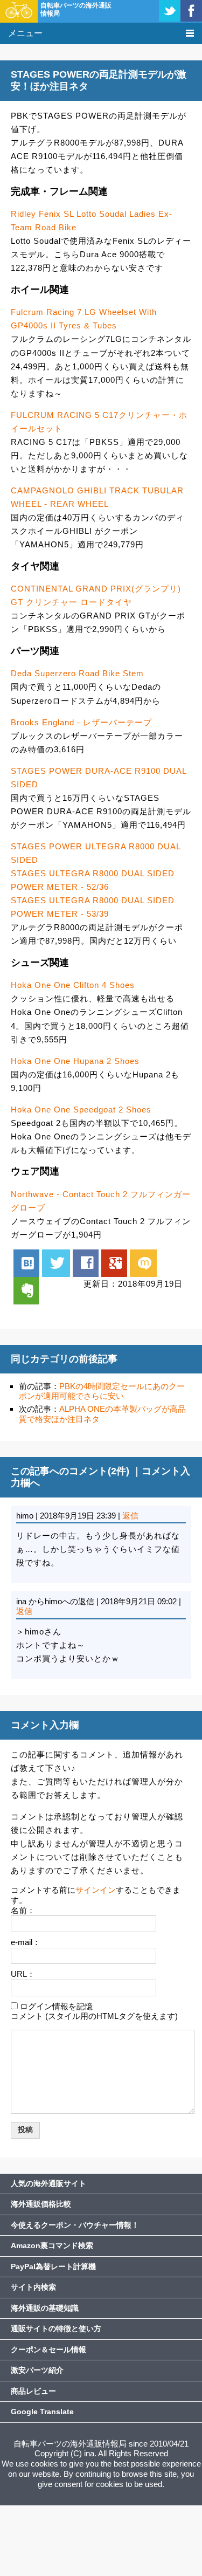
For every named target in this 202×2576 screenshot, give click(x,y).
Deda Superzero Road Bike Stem (77, 673)
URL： (23, 1974)
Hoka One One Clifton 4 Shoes (73, 985)
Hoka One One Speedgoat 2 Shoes (81, 1110)
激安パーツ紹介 (37, 2370)
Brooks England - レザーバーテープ (81, 722)
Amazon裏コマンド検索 (52, 2245)
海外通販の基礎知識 (45, 2308)
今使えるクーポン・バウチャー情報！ (75, 2225)
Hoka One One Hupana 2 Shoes (75, 1061)
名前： (23, 1910)
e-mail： (26, 1942)
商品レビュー (33, 2391)
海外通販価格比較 (41, 2204)
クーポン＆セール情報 (48, 2350)
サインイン (96, 1890)
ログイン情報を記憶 (56, 2006)
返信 (130, 1516)
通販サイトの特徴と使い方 (56, 2328)
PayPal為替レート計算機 (53, 2266)
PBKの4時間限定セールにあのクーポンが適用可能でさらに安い (102, 1391)
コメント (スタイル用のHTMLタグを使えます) (94, 2016)
